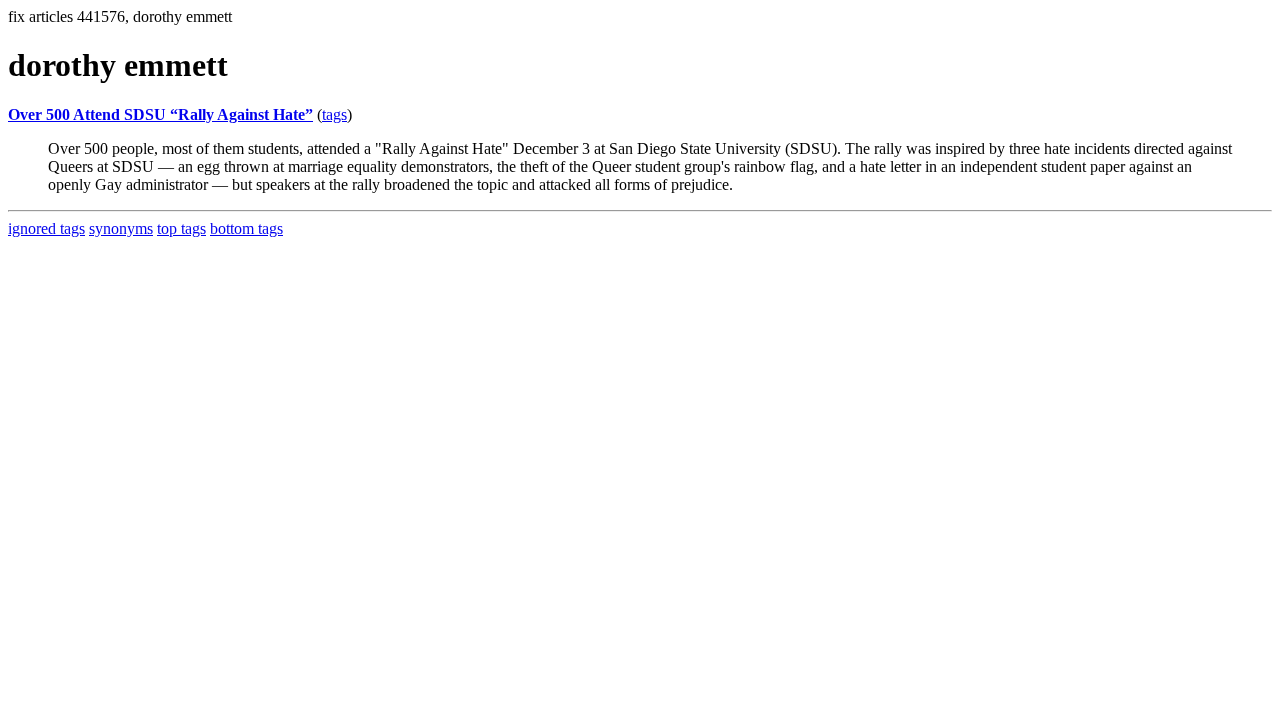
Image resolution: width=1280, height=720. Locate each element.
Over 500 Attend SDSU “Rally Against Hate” (160, 114)
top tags (181, 228)
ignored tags (46, 228)
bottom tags (246, 228)
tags (334, 114)
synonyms (121, 228)
